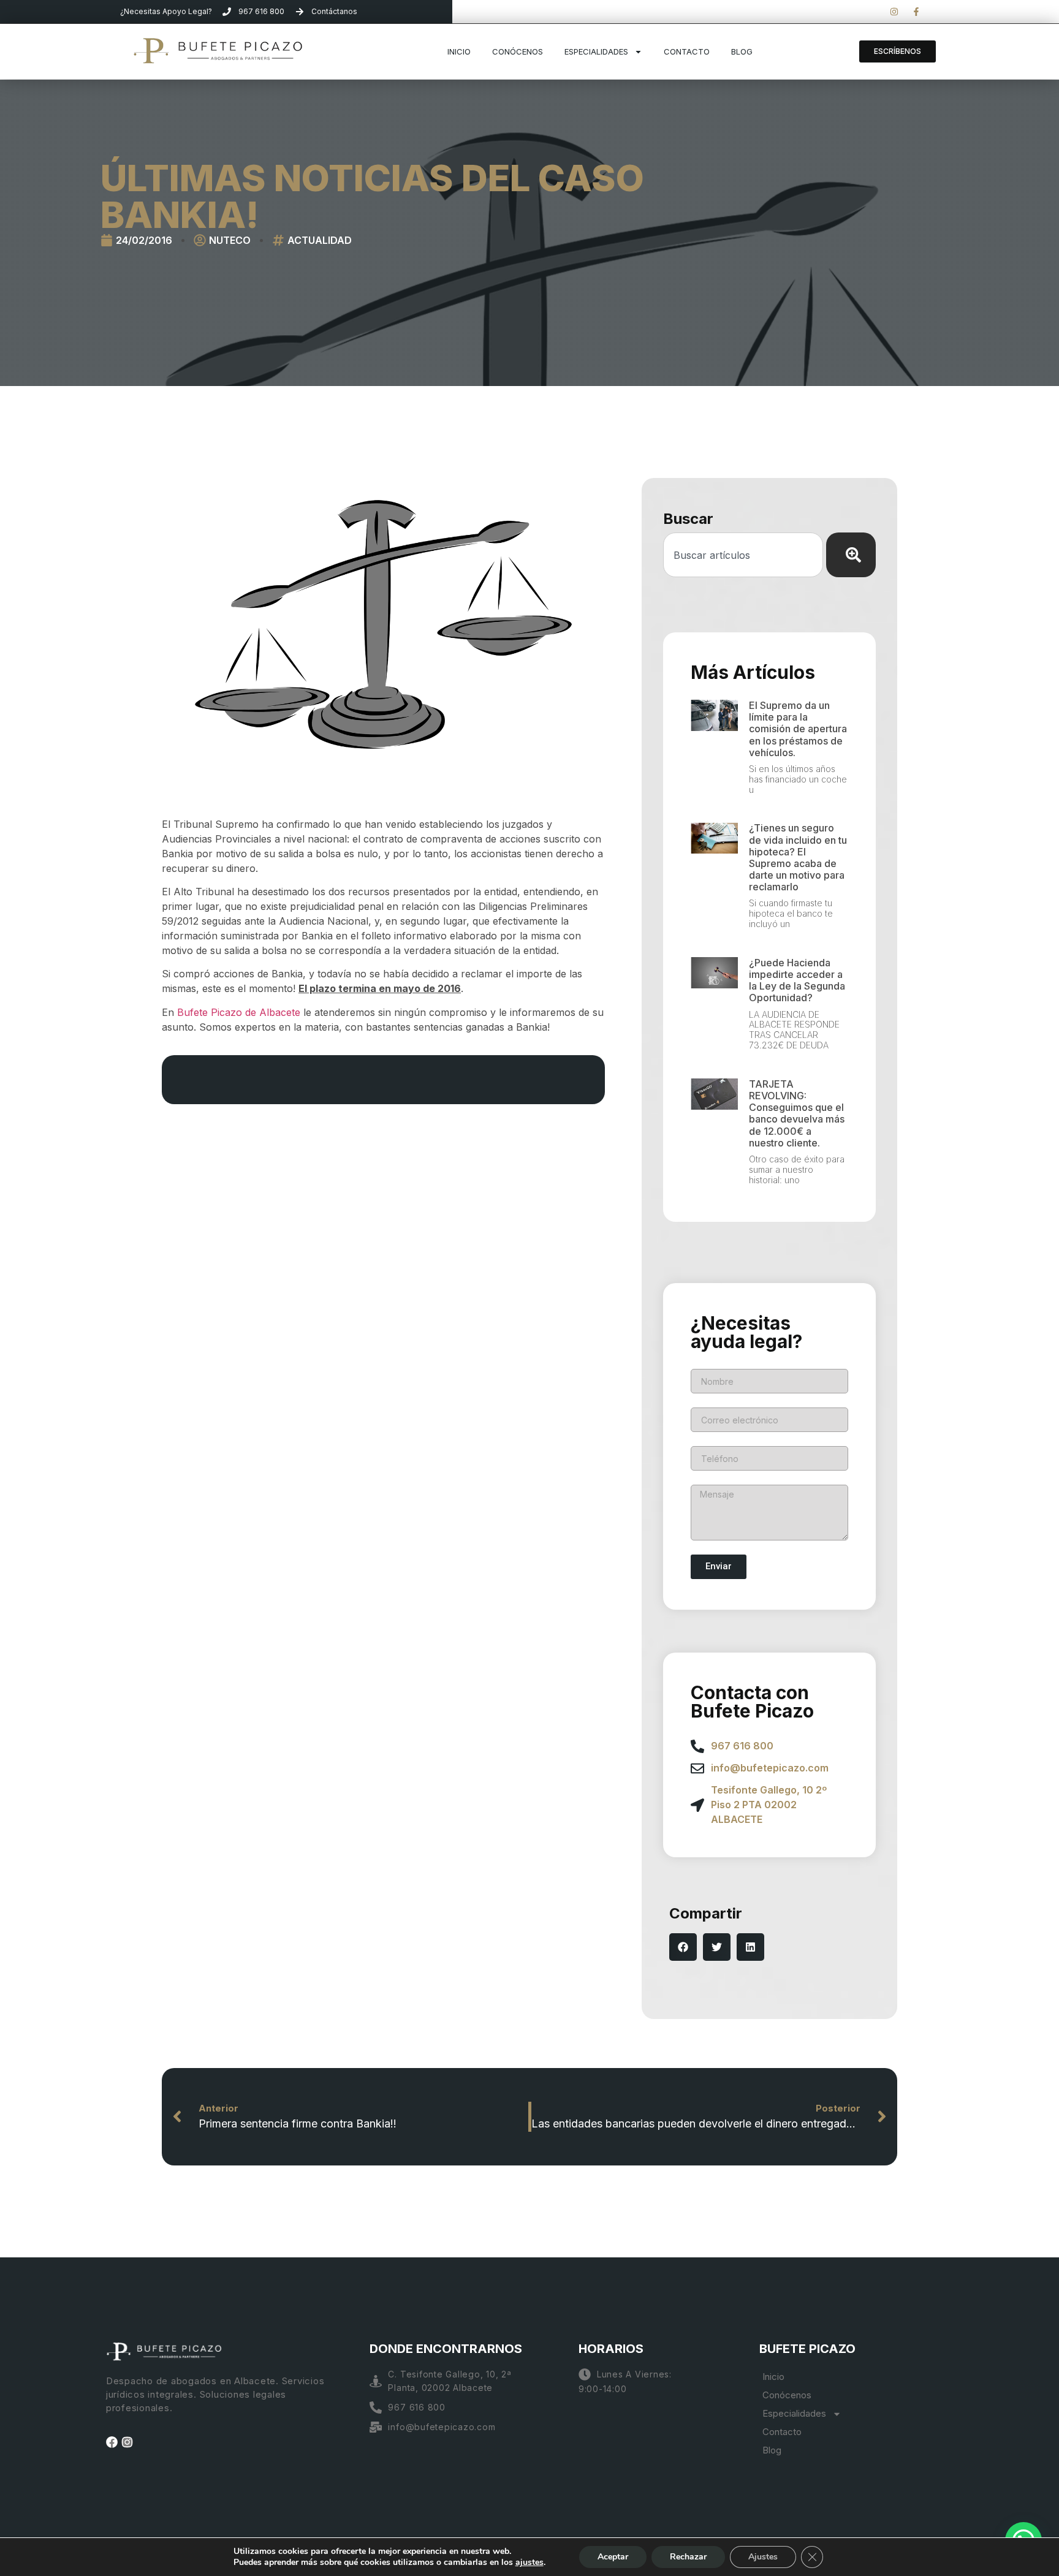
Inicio (459, 51)
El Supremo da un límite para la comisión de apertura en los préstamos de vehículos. (798, 729)
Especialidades (596, 51)
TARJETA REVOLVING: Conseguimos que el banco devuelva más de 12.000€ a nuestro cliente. (797, 1113)
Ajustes (763, 2557)
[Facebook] (112, 2442)
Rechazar (688, 2557)
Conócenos (518, 51)
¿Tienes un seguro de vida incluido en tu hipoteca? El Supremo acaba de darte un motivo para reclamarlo (798, 857)
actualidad (320, 240)
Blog (742, 51)
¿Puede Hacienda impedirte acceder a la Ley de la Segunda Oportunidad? (797, 980)
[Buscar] (851, 555)
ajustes (529, 2563)
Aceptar (613, 2557)
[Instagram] (127, 2442)
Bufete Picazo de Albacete (239, 1012)
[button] (683, 1947)
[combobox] (743, 555)
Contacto (687, 51)
